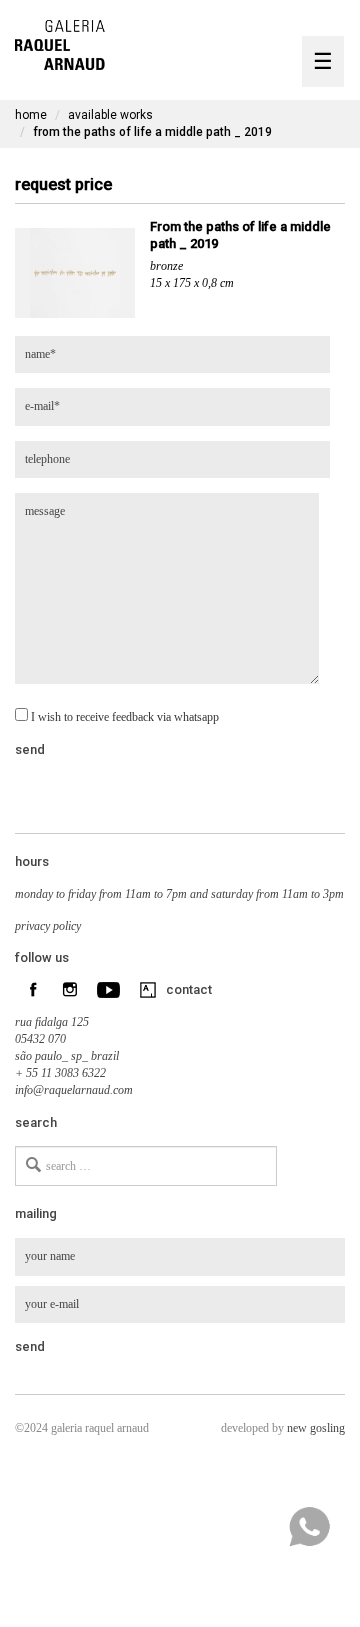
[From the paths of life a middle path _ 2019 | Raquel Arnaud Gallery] (60, 42)
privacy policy (48, 926)
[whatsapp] (309, 1527)
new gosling (316, 1428)
